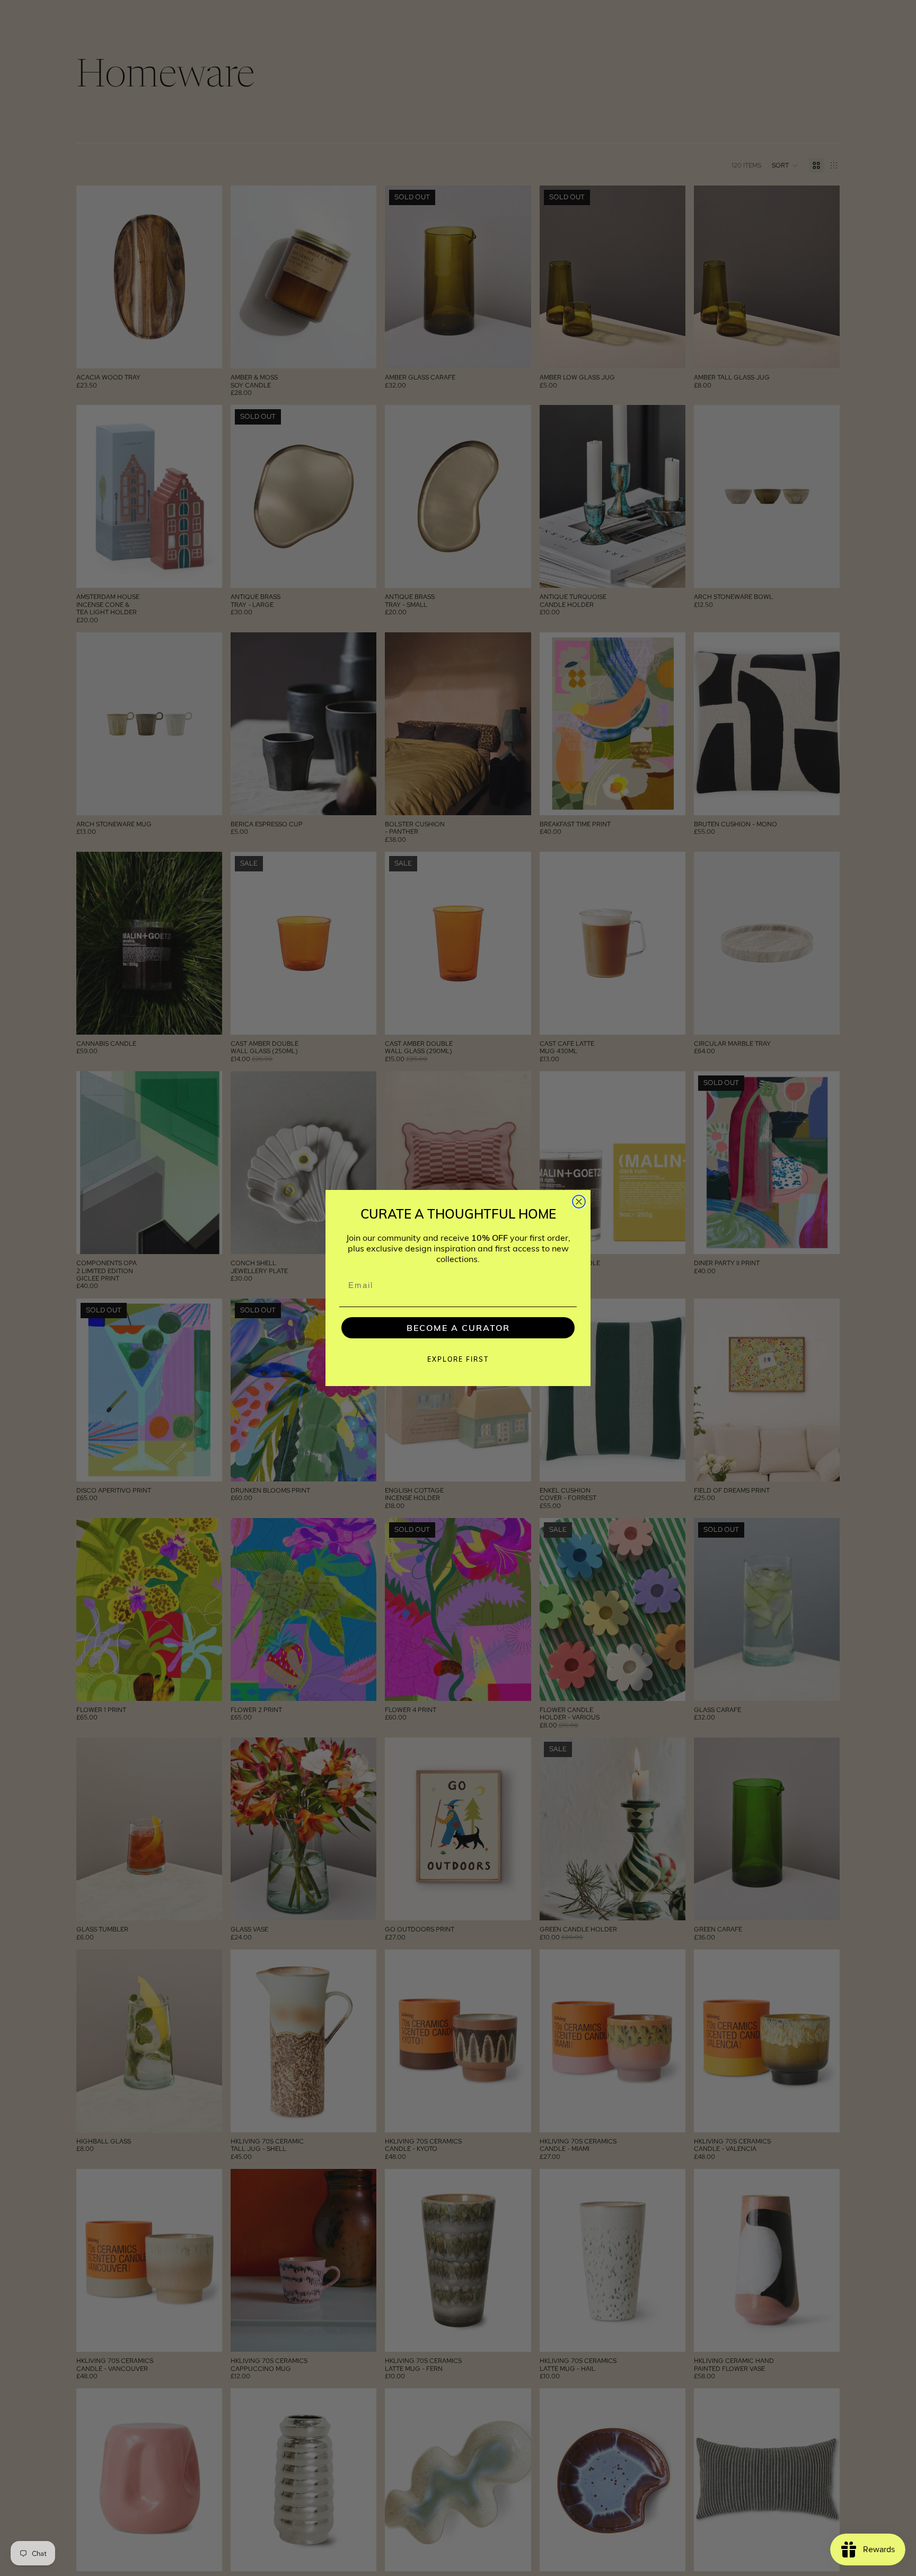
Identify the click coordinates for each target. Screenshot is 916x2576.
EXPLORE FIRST (458, 1359)
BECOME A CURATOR (458, 1328)
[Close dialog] (579, 1202)
